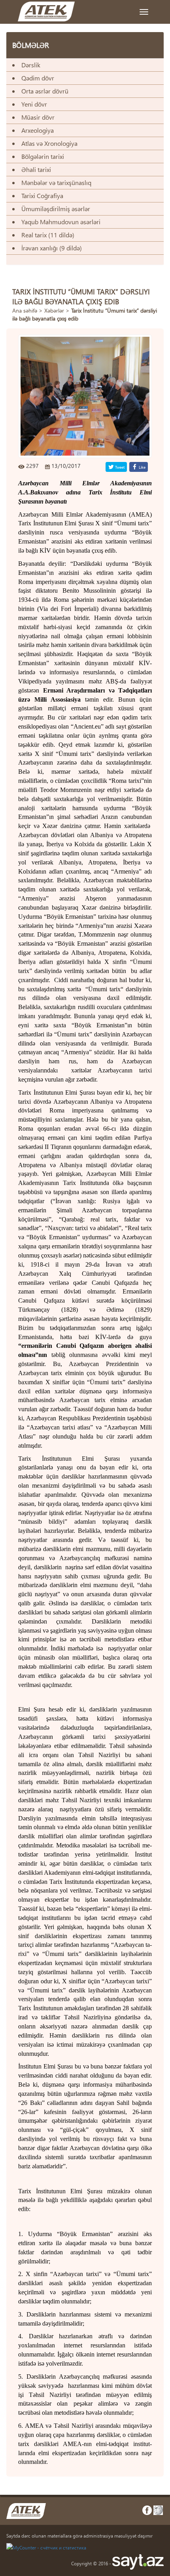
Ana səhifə (25, 310)
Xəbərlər (54, 310)
